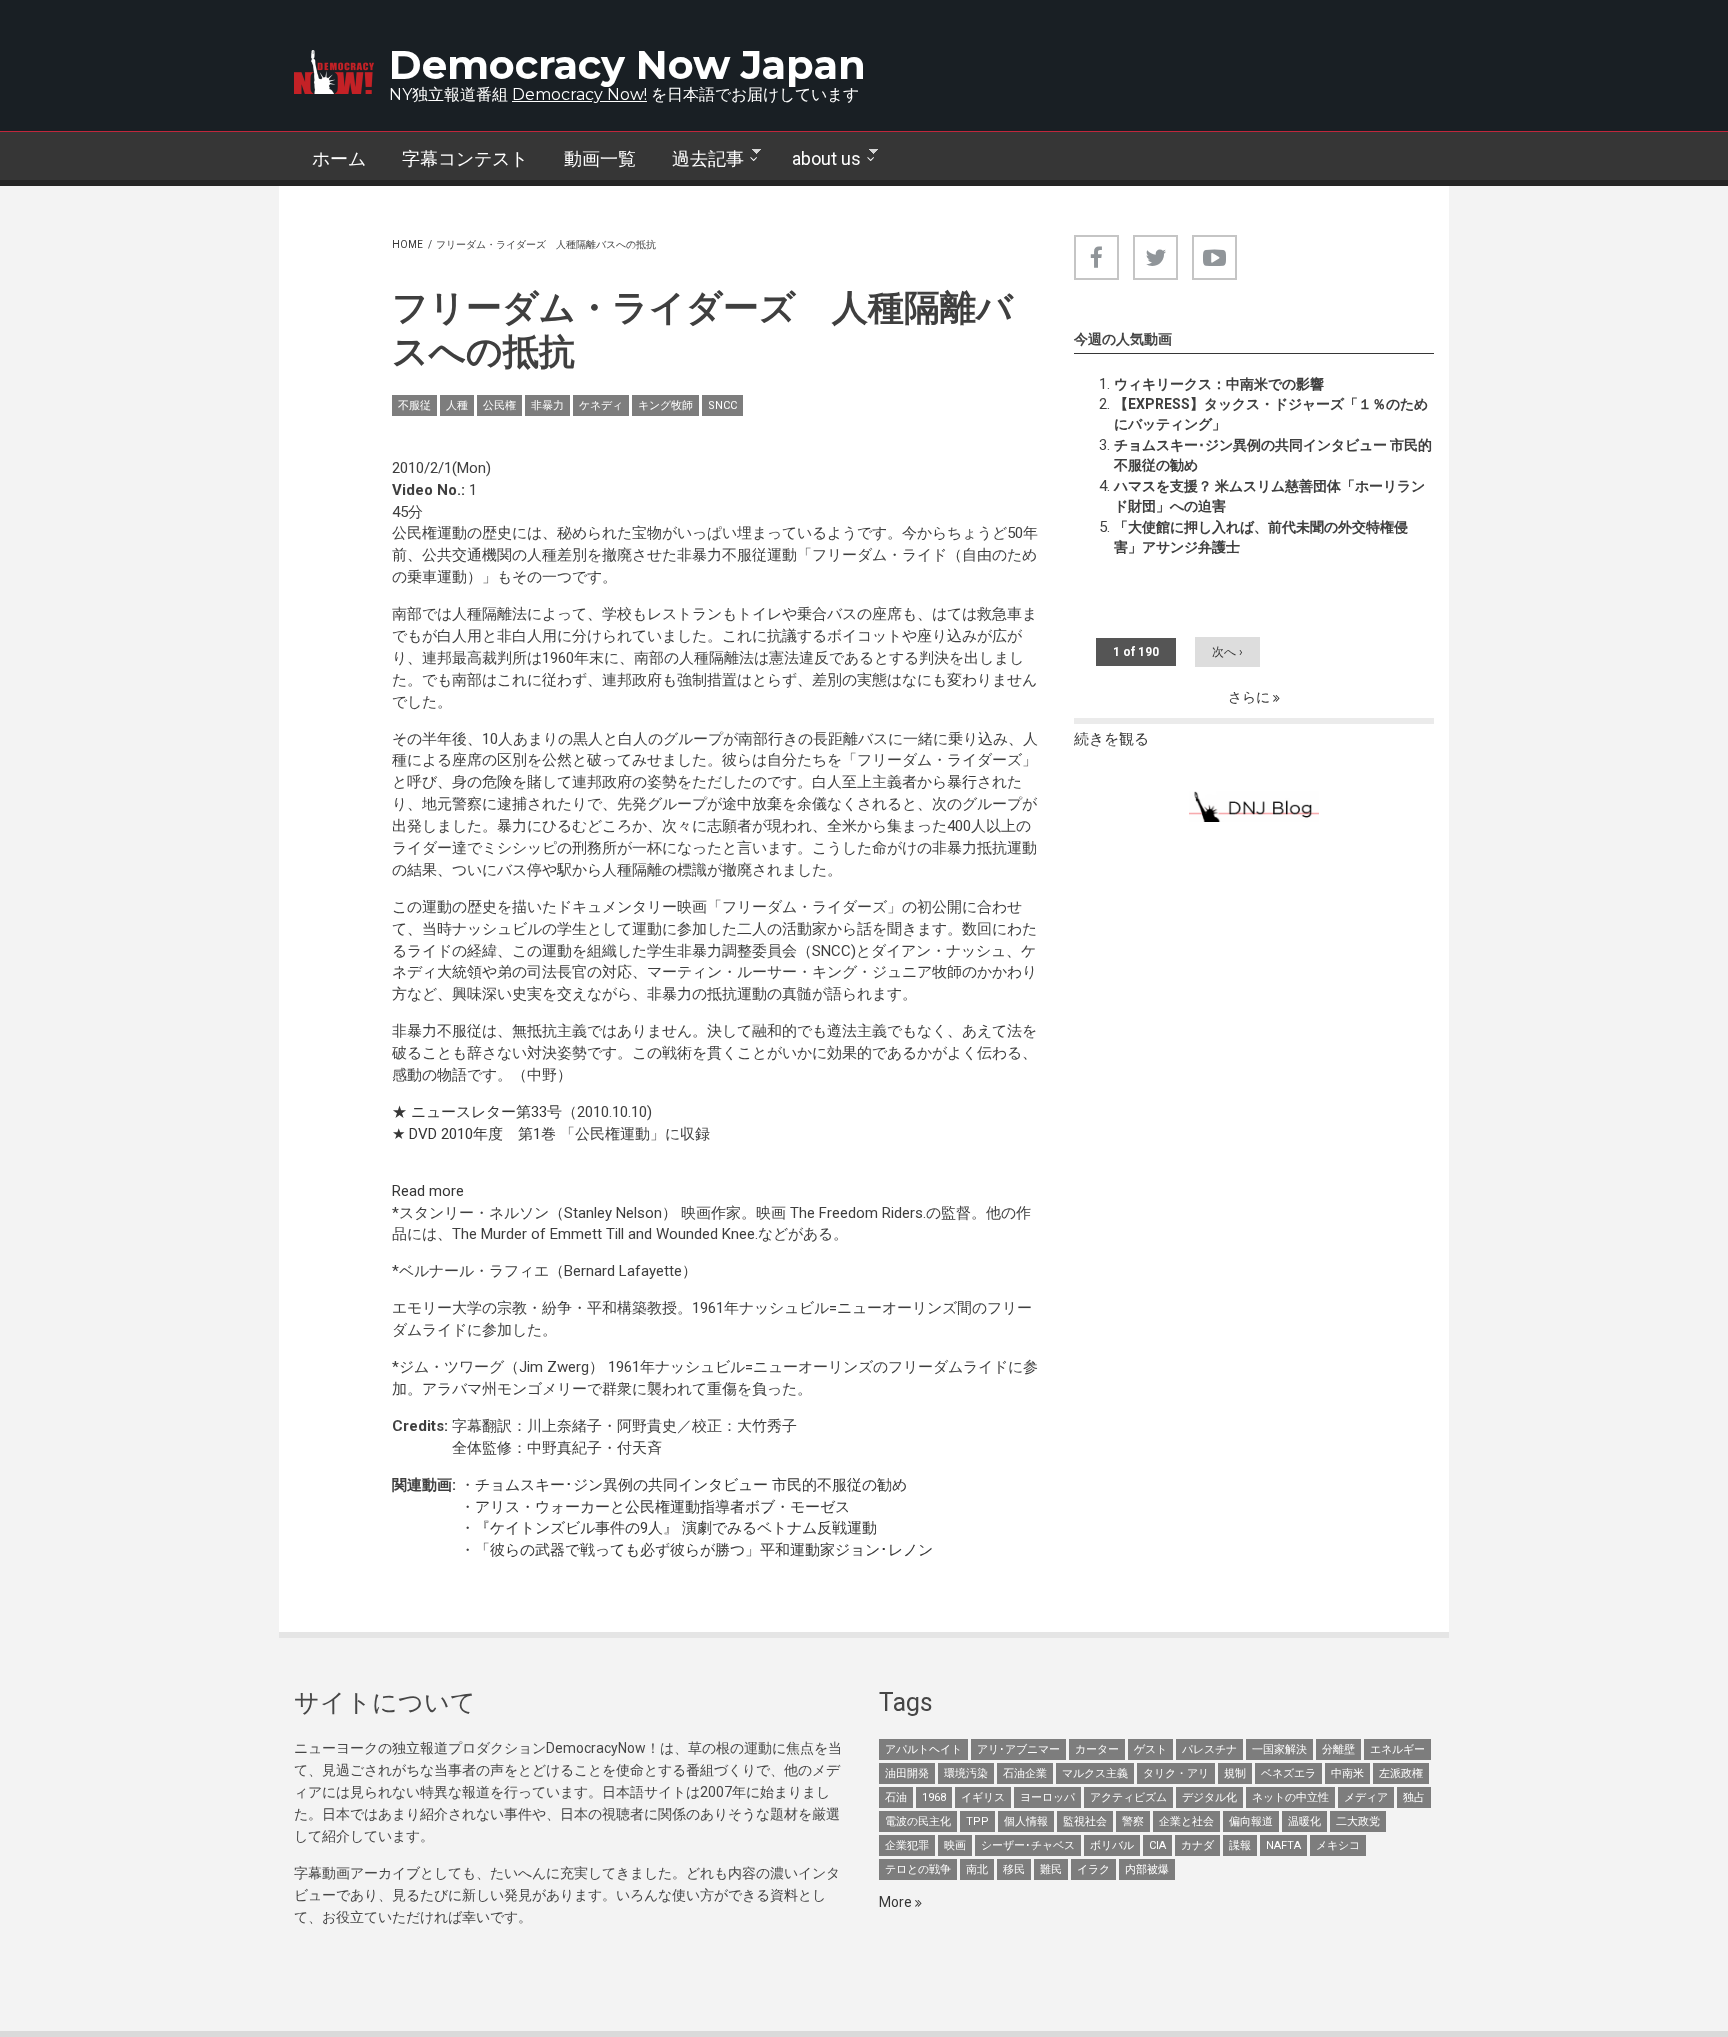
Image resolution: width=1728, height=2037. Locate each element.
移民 (1014, 1869)
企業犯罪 (907, 1845)
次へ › (1227, 652)
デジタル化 (1209, 1797)
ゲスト (1150, 1749)
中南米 (1347, 1773)
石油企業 (1025, 1773)
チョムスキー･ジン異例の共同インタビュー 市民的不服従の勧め (691, 1485)
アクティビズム (1128, 1797)
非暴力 (547, 405)
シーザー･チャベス (1028, 1845)
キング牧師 (665, 405)
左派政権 (1401, 1773)
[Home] (334, 72)
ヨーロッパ (1047, 1797)
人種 (457, 405)
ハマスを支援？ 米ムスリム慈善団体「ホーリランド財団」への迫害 (1269, 496)
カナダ (1197, 1845)
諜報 (1240, 1845)
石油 (896, 1797)
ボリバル (1112, 1845)
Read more (428, 1191)
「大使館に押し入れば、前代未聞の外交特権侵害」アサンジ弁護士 (1261, 537)
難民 (1051, 1869)
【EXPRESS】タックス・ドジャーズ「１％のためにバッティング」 (1271, 414)
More (897, 1902)
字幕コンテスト (465, 158)
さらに (1250, 697)
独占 (1414, 1797)
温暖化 (1304, 1821)
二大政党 (1358, 1821)
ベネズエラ (1288, 1773)
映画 (955, 1845)
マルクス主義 (1095, 1773)
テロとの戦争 (918, 1869)
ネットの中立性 (1290, 1797)
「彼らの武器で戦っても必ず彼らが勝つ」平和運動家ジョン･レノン (704, 1550)
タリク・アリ (1176, 1773)
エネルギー (1397, 1749)
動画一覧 (600, 158)
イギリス (983, 1797)
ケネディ (601, 405)
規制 (1235, 1773)
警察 (1133, 1821)
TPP (977, 1821)
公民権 (499, 405)
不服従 (414, 405)
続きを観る (1111, 739)
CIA (1157, 1845)
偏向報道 (1251, 1821)
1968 (934, 1797)
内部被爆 (1147, 1869)
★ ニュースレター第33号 (477, 1112)
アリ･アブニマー (1018, 1749)
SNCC (722, 405)
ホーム (339, 158)
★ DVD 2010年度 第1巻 (476, 1134)
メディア (1366, 1797)
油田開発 (907, 1773)
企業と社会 (1186, 1821)
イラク (1093, 1869)
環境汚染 (966, 1773)
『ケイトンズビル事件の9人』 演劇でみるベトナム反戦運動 (676, 1528)
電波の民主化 (918, 1821)
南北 (977, 1869)
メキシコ (1338, 1845)
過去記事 (699, 159)
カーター (1097, 1749)
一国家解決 (1279, 1749)
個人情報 (1026, 1821)
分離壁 (1338, 1749)
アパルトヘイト (923, 1749)
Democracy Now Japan (627, 64)
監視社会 (1085, 1821)
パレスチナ (1209, 1749)
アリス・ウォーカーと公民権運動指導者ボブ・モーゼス (662, 1507)
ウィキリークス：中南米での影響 (1219, 384)
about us (817, 159)
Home (407, 244)
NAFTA (1283, 1845)
